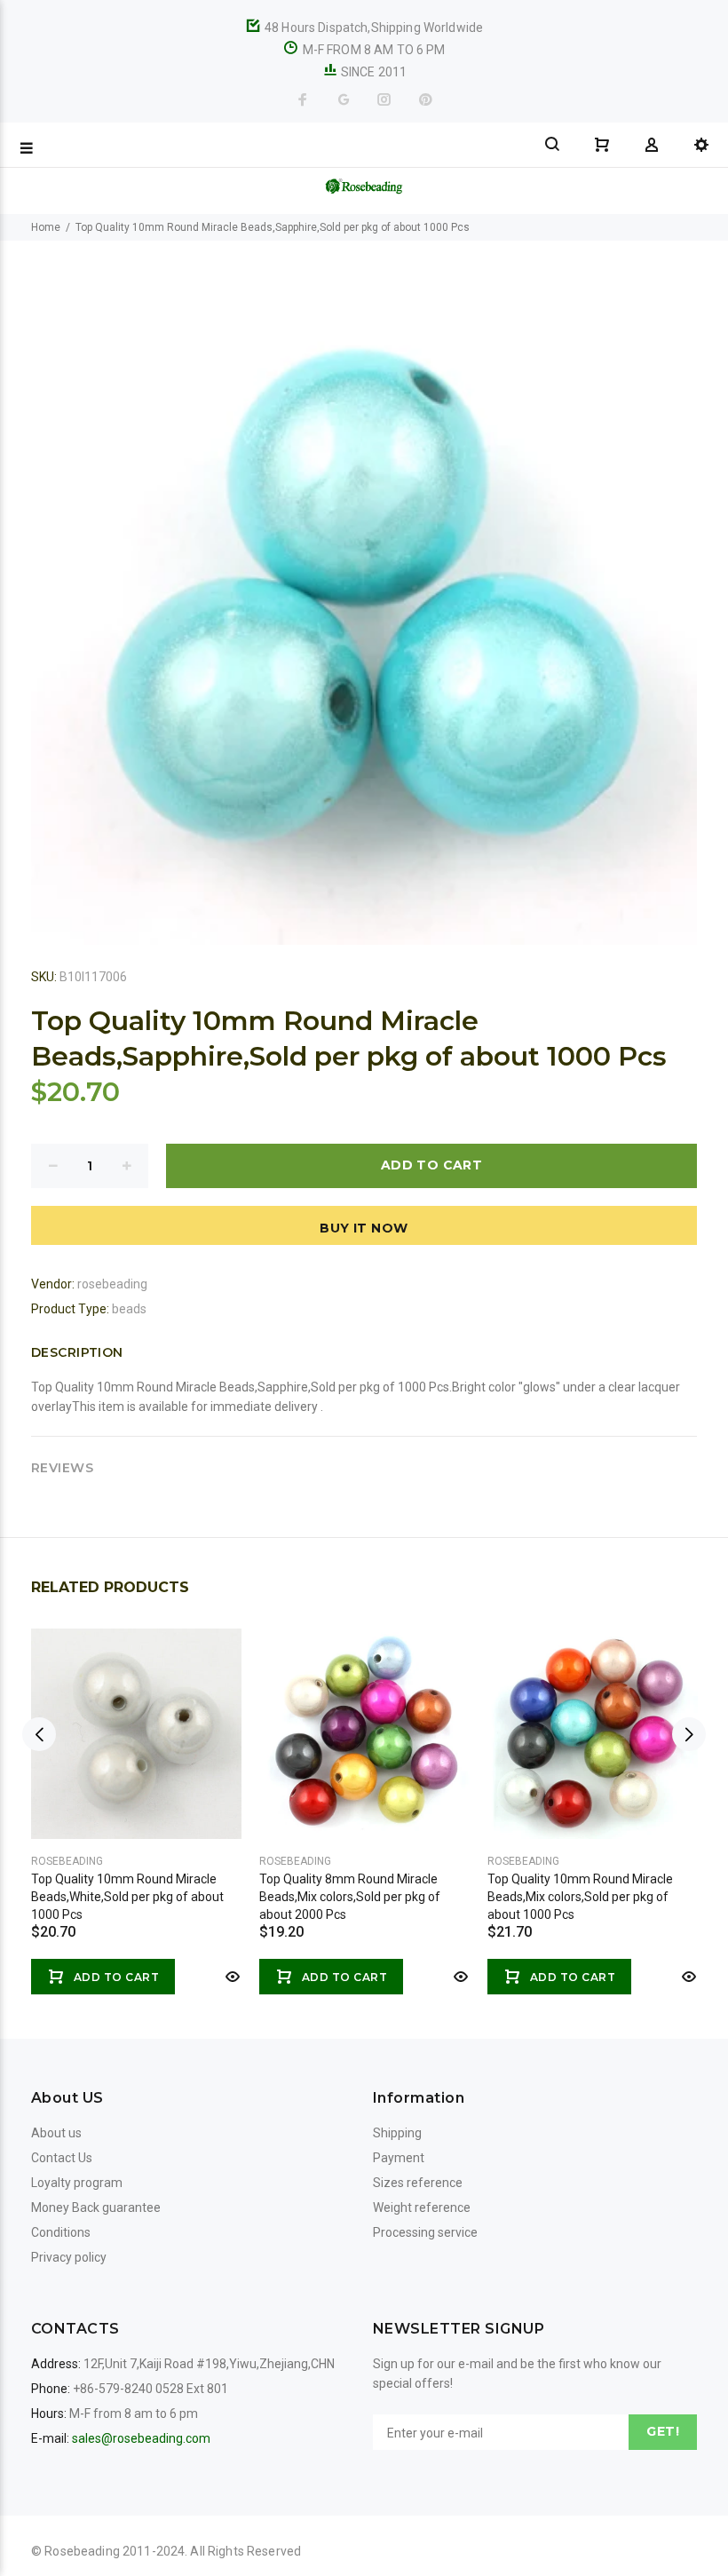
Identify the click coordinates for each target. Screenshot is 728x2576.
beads (129, 1309)
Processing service (425, 2232)
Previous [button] (39, 1734)
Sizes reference (418, 2183)
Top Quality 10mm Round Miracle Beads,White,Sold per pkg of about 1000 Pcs (127, 1897)
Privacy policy (69, 2257)
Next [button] (689, 1734)
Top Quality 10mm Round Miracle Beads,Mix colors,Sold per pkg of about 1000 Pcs (580, 1897)
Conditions (61, 2232)
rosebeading (112, 1284)
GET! (663, 2431)
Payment (399, 2158)
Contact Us (62, 2158)
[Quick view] (231, 1977)
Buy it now (364, 1228)
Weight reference (422, 2207)
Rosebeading (67, 1861)
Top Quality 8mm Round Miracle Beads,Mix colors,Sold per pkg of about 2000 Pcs (350, 1897)
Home (46, 227)
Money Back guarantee (96, 2207)
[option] (136, 1794)
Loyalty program (77, 2183)
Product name (149, 2505)
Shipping (397, 2133)
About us (56, 2133)
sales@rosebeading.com (141, 2438)
